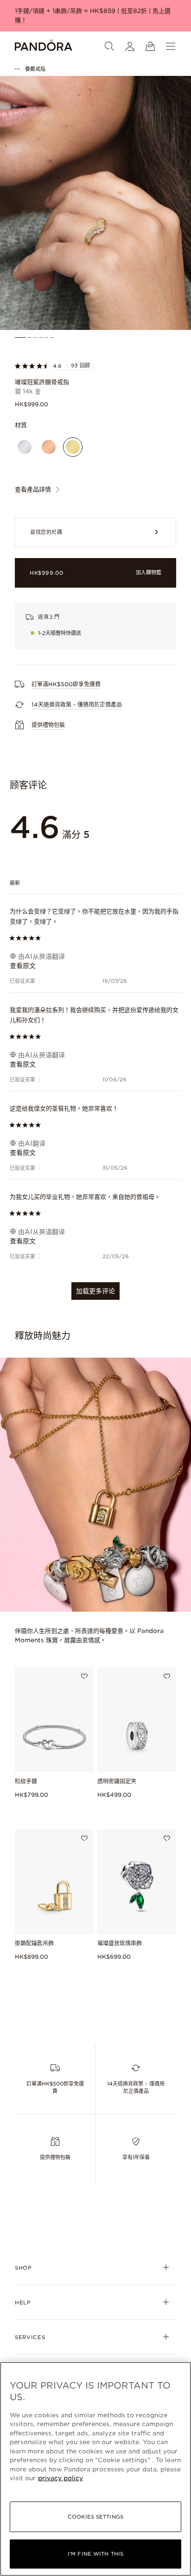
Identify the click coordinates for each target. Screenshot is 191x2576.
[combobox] (96, 882)
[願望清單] (84, 1676)
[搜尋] (109, 46)
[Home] (44, 46)
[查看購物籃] (150, 46)
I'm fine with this (95, 2554)
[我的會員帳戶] (130, 46)
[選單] (171, 46)
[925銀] (25, 447)
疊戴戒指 (35, 69)
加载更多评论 (95, 1291)
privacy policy (60, 2478)
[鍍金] (73, 447)
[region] (95, 2469)
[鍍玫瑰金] (49, 447)
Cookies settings (95, 2517)
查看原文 (23, 966)
